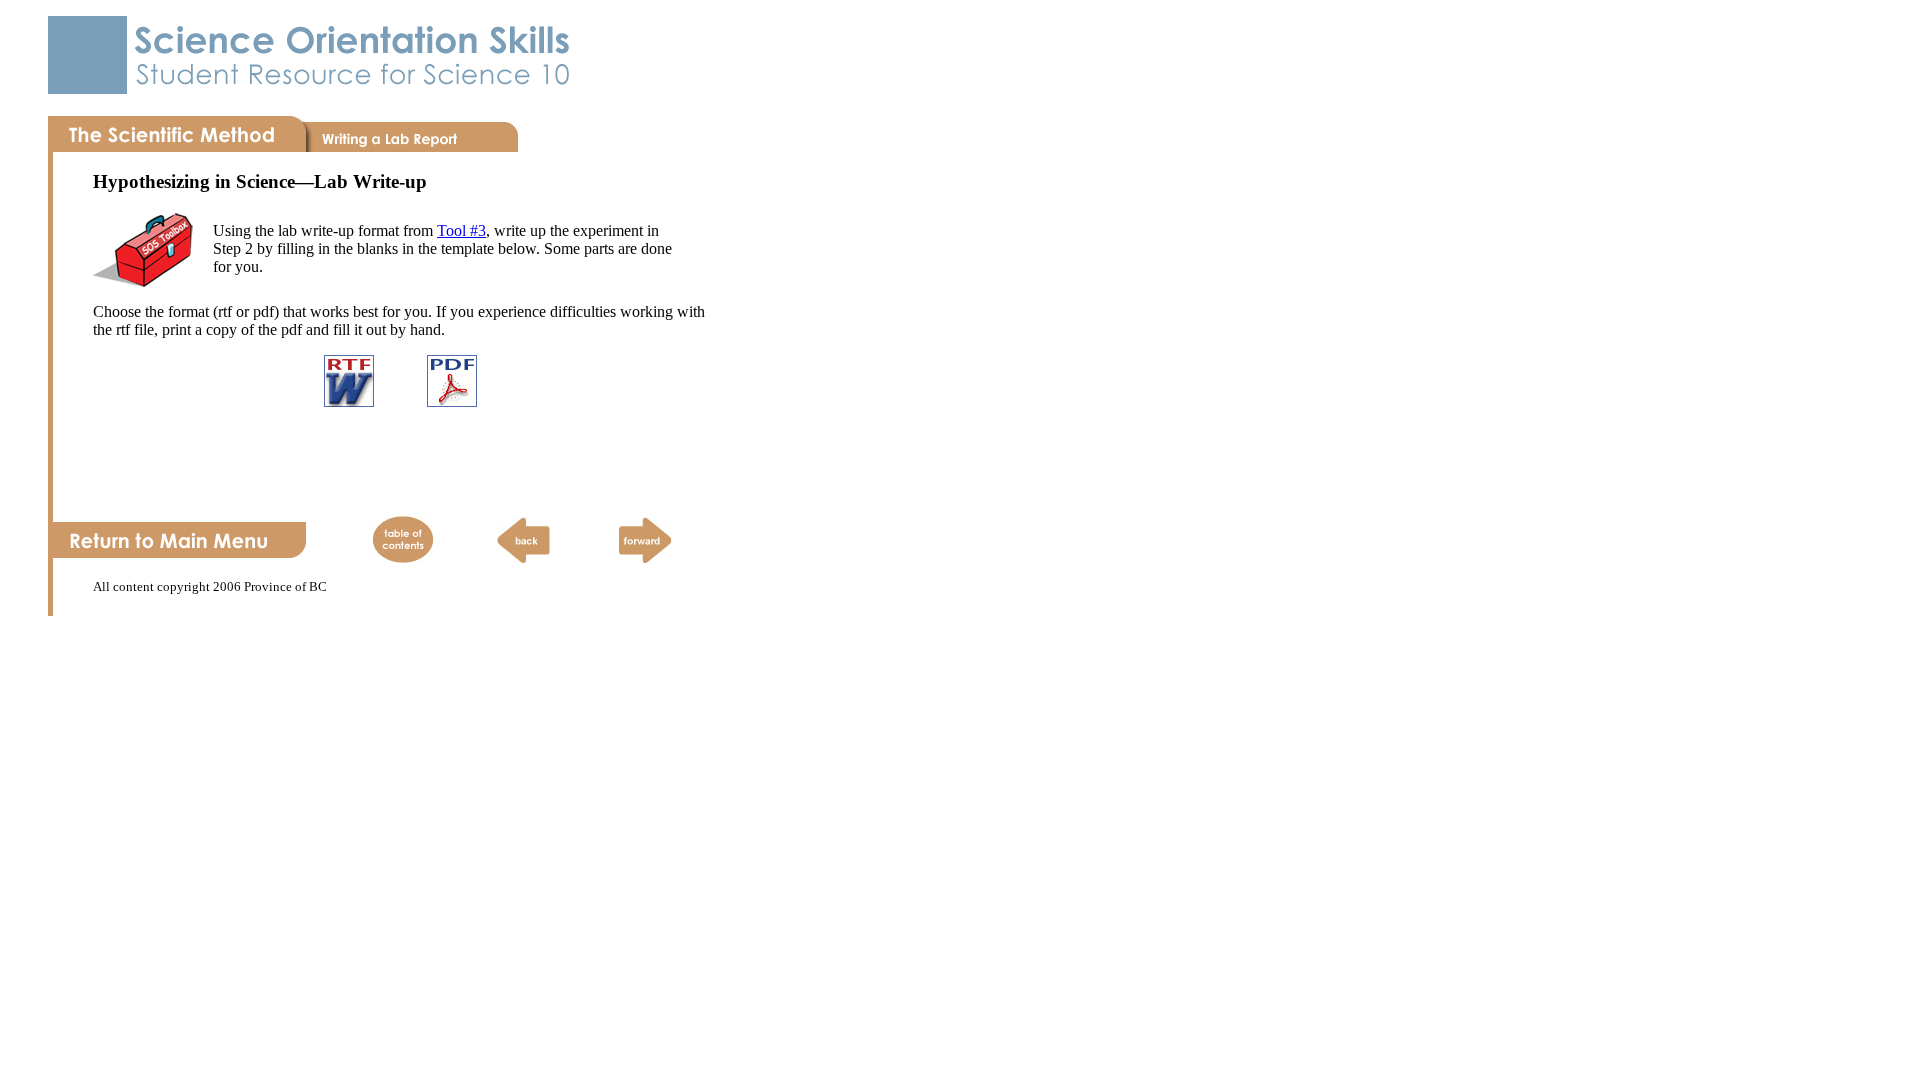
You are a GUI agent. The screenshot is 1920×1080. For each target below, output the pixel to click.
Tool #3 (461, 230)
